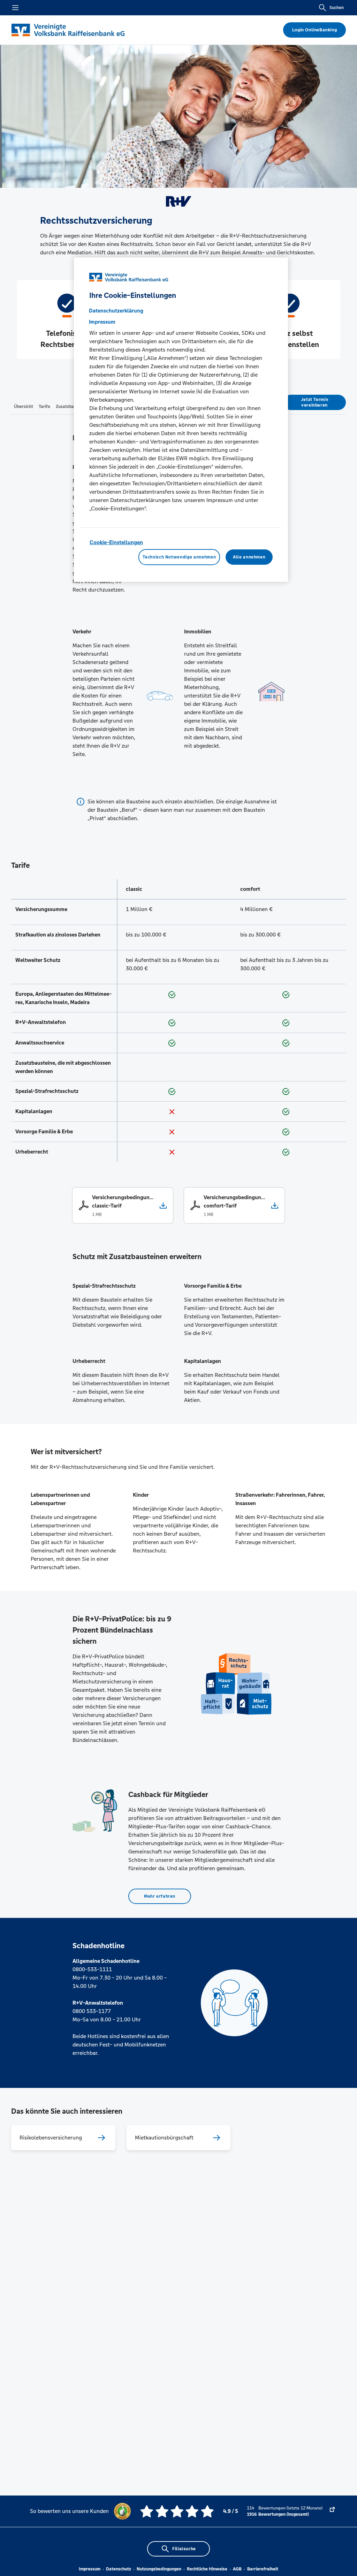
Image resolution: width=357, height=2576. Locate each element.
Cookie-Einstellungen (116, 542)
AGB (237, 2569)
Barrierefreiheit (263, 2569)
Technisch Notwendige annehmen (179, 557)
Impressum (90, 2569)
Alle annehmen (249, 557)
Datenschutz (119, 2569)
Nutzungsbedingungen (159, 2569)
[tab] (24, 406)
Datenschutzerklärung (116, 311)
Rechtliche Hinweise (207, 2569)
